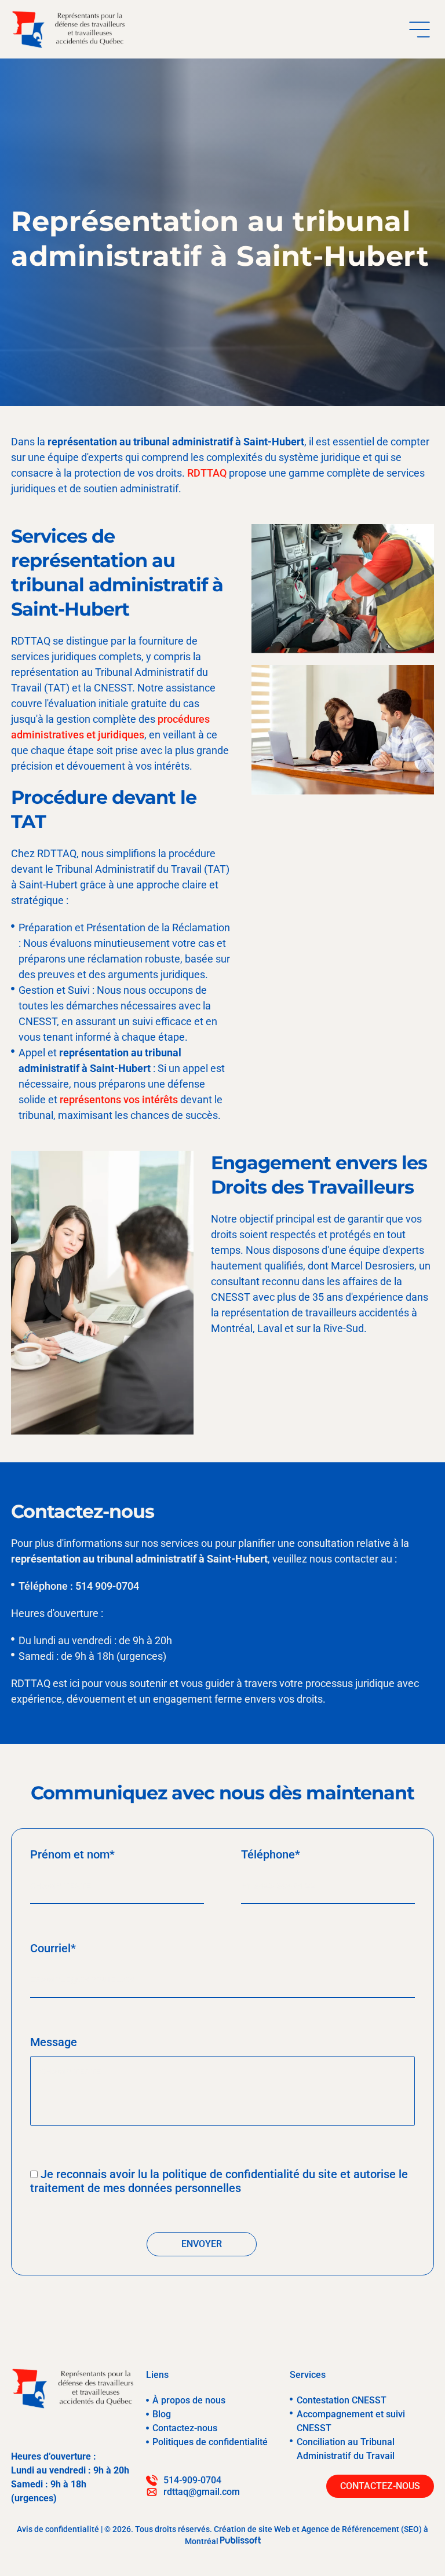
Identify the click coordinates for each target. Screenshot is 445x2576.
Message (54, 2042)
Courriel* (53, 1948)
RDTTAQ (207, 473)
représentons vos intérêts (119, 1099)
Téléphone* (271, 1854)
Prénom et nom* (72, 1854)
